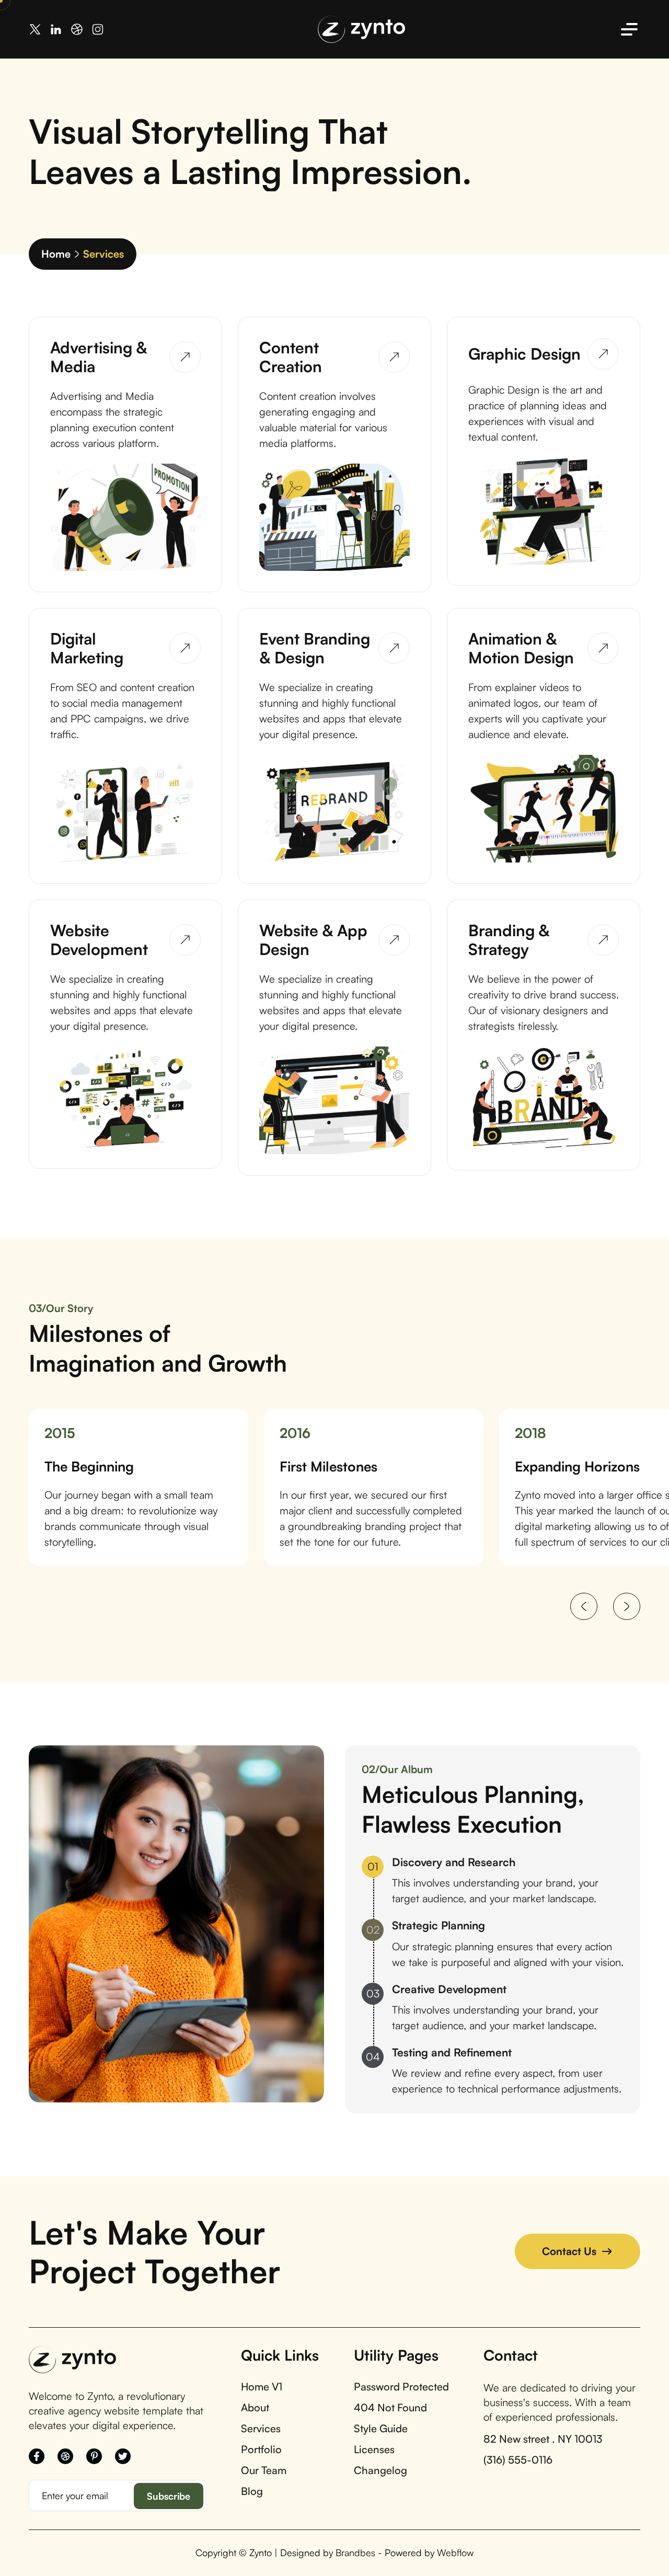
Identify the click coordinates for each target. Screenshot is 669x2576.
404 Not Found (390, 2408)
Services (261, 2429)
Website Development (99, 940)
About (255, 2408)
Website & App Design (313, 940)
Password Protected (401, 2387)
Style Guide (381, 2429)
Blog (252, 2491)
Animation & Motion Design (521, 648)
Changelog (380, 2470)
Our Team (264, 2470)
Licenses (374, 2449)
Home (56, 254)
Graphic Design (524, 354)
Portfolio (261, 2449)
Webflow (455, 2552)
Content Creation (291, 357)
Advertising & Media (99, 357)
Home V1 (262, 2387)
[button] (584, 1606)
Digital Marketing (87, 648)
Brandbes (355, 2552)
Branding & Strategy (509, 940)
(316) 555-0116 (518, 2460)
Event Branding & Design (315, 648)
